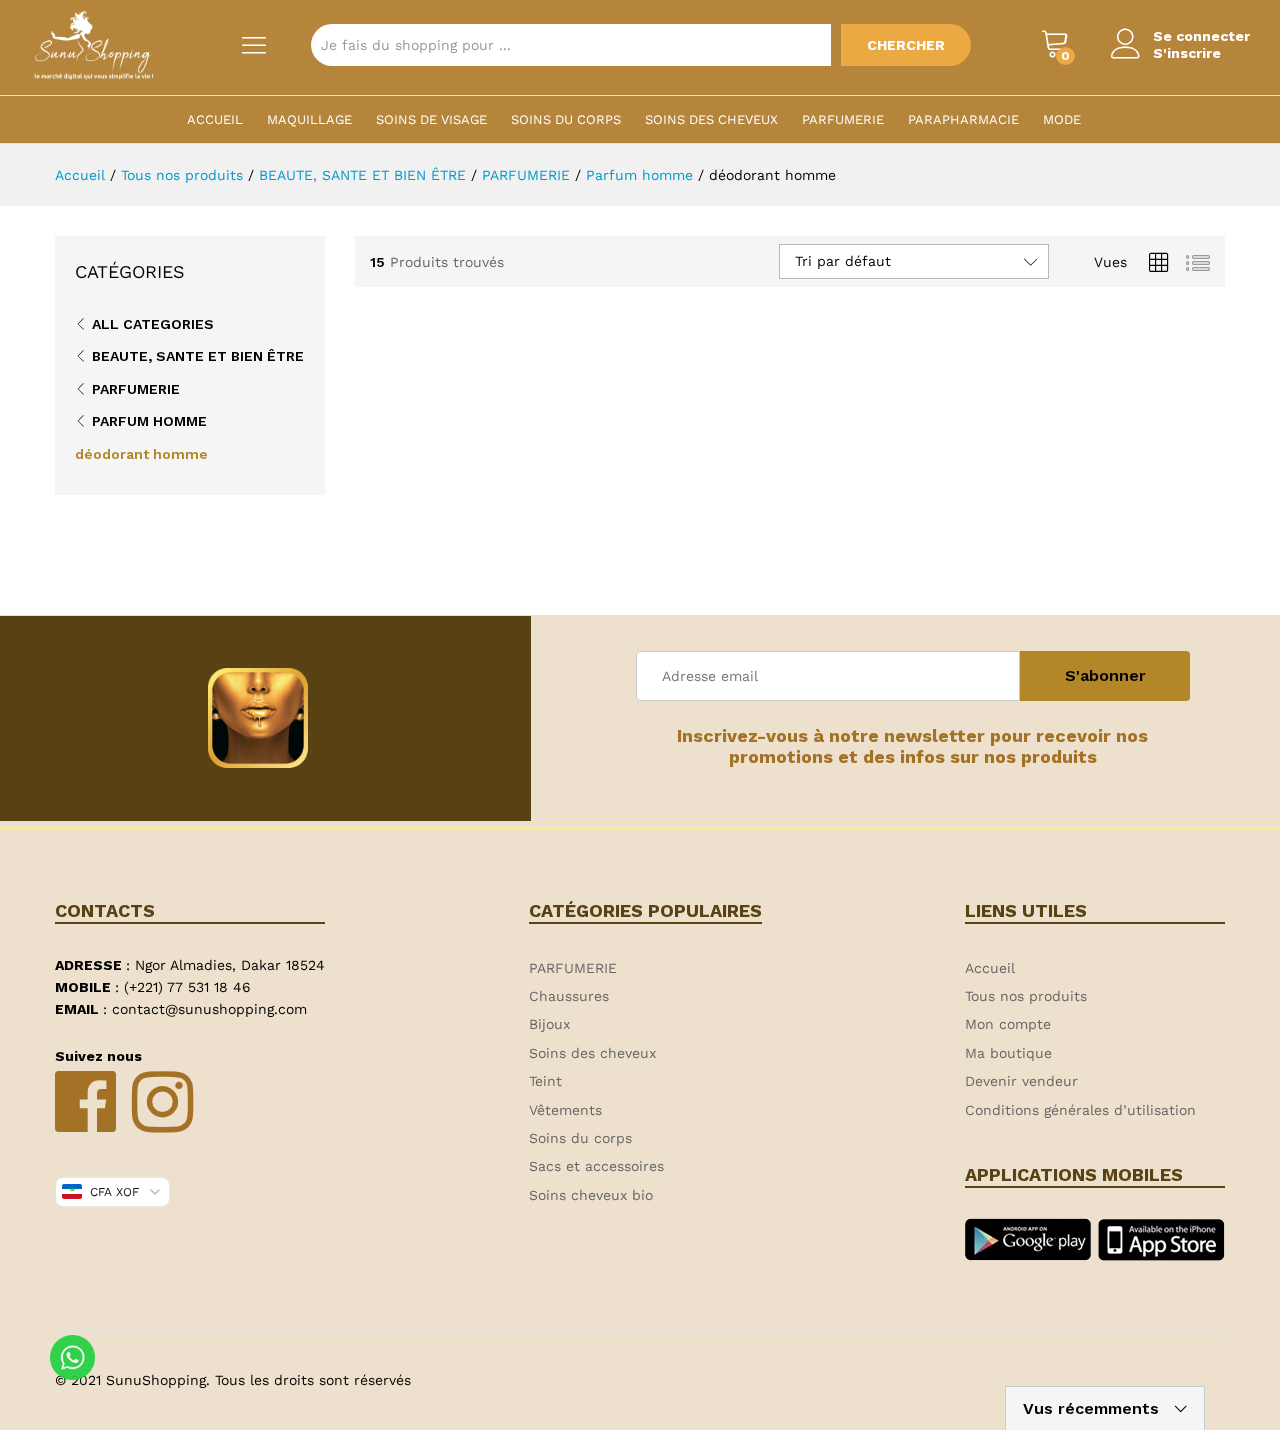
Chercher (906, 45)
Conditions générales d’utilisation (1080, 1110)
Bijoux (549, 1024)
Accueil (215, 119)
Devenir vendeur (1021, 1081)
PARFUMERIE (843, 119)
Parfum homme (149, 421)
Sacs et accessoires (596, 1166)
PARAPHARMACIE (963, 119)
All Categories (153, 324)
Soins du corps (566, 119)
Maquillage (309, 119)
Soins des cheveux (711, 119)
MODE (1062, 119)
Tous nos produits (1026, 996)
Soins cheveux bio (591, 1195)
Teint (545, 1081)
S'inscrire (1187, 53)
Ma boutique (1008, 1053)
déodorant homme (141, 454)
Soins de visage (431, 119)
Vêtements (565, 1110)
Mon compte (1008, 1024)
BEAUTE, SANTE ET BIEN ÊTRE (198, 356)
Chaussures (569, 996)
